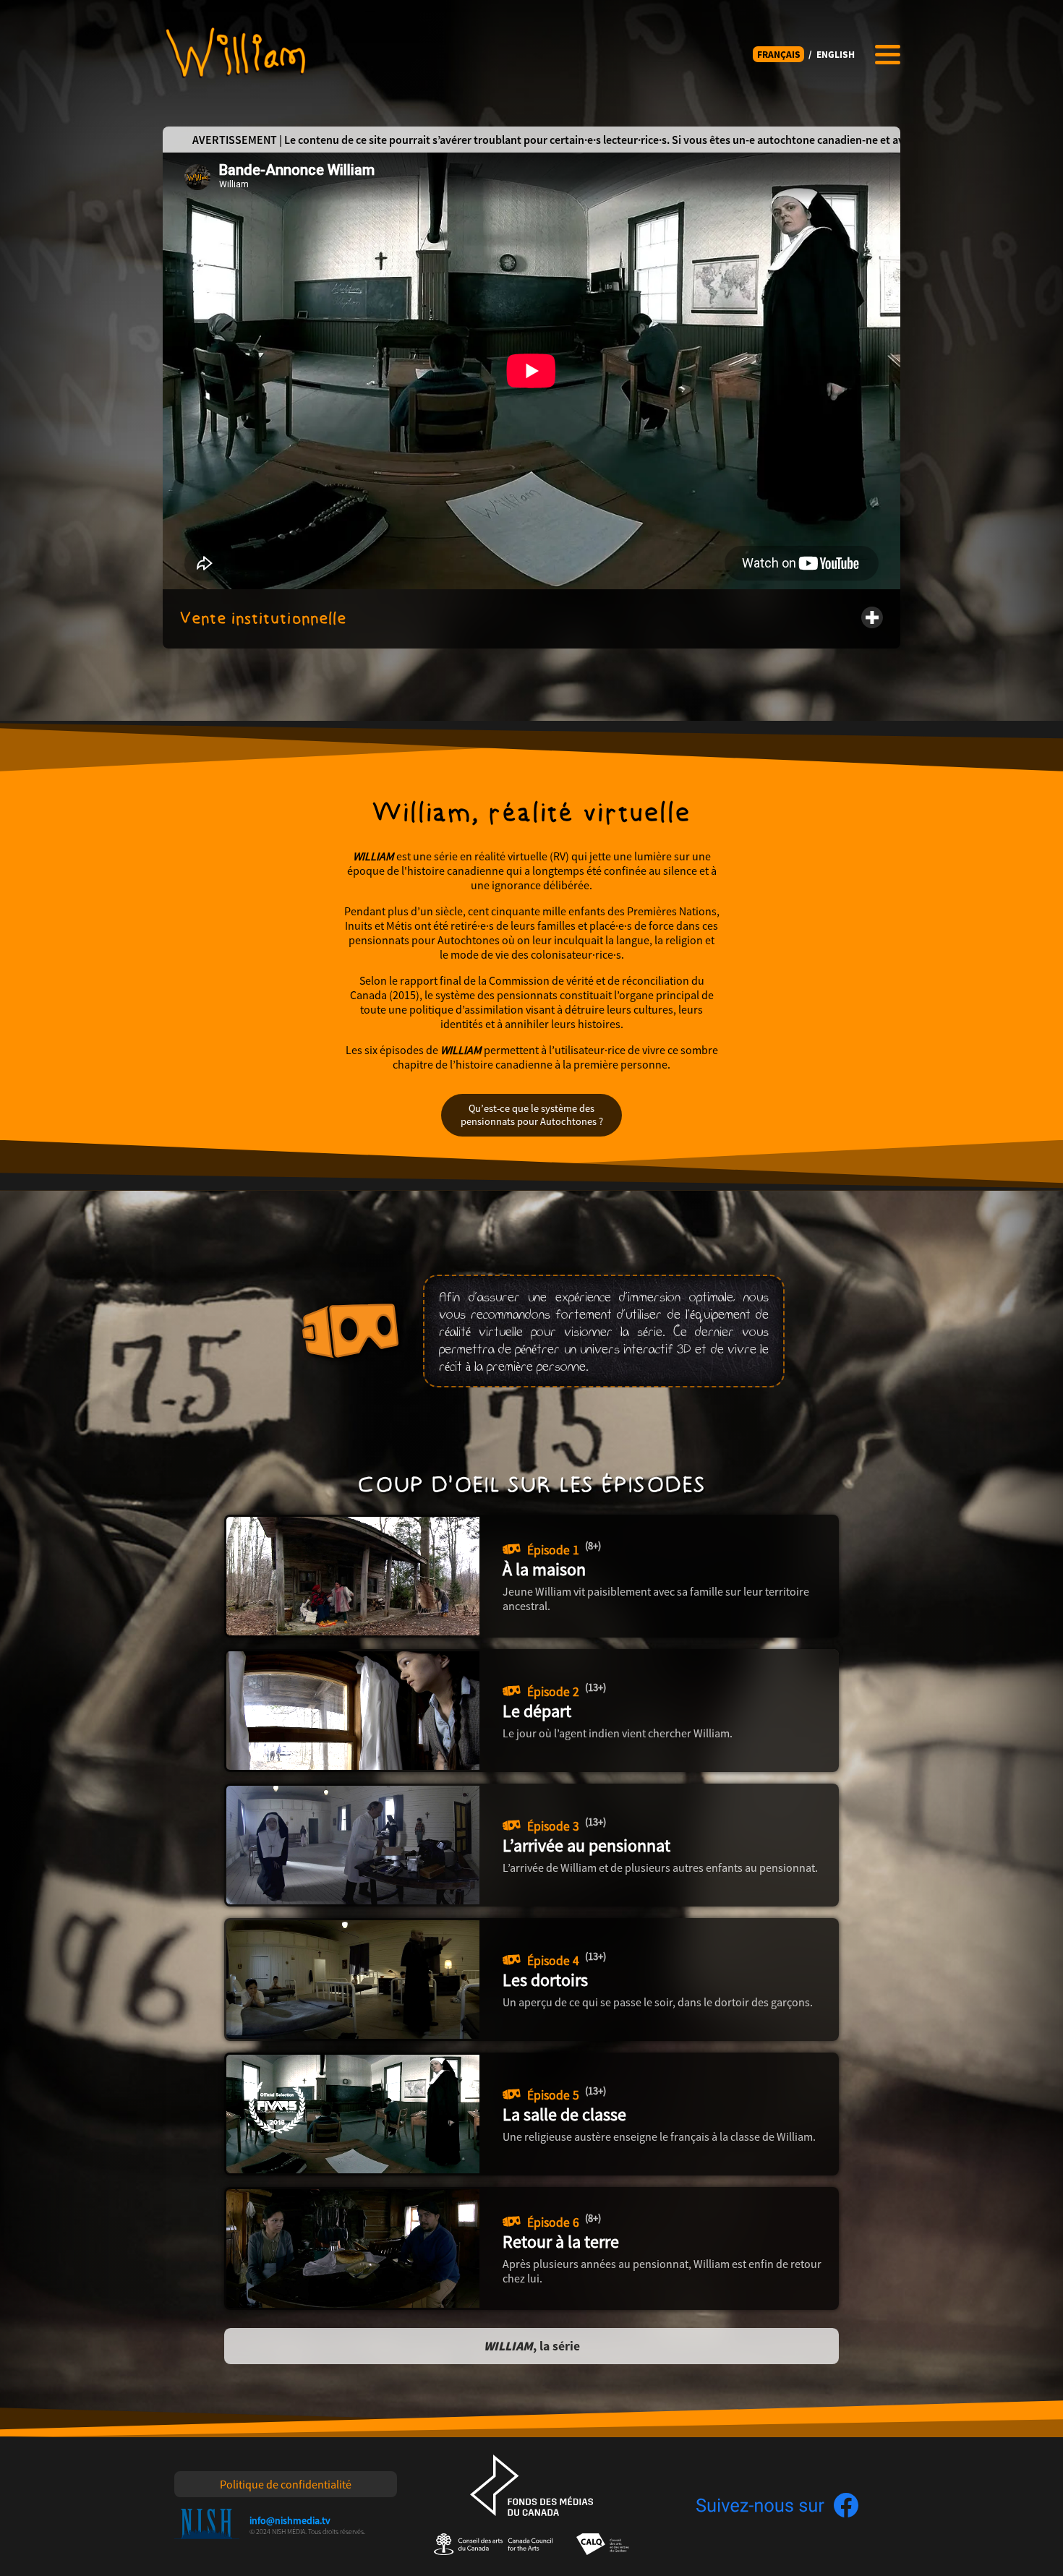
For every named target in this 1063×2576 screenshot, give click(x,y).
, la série (532, 2346)
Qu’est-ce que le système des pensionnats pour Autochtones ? (532, 1115)
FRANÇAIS (779, 55)
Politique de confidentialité (286, 2484)
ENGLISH (836, 55)
